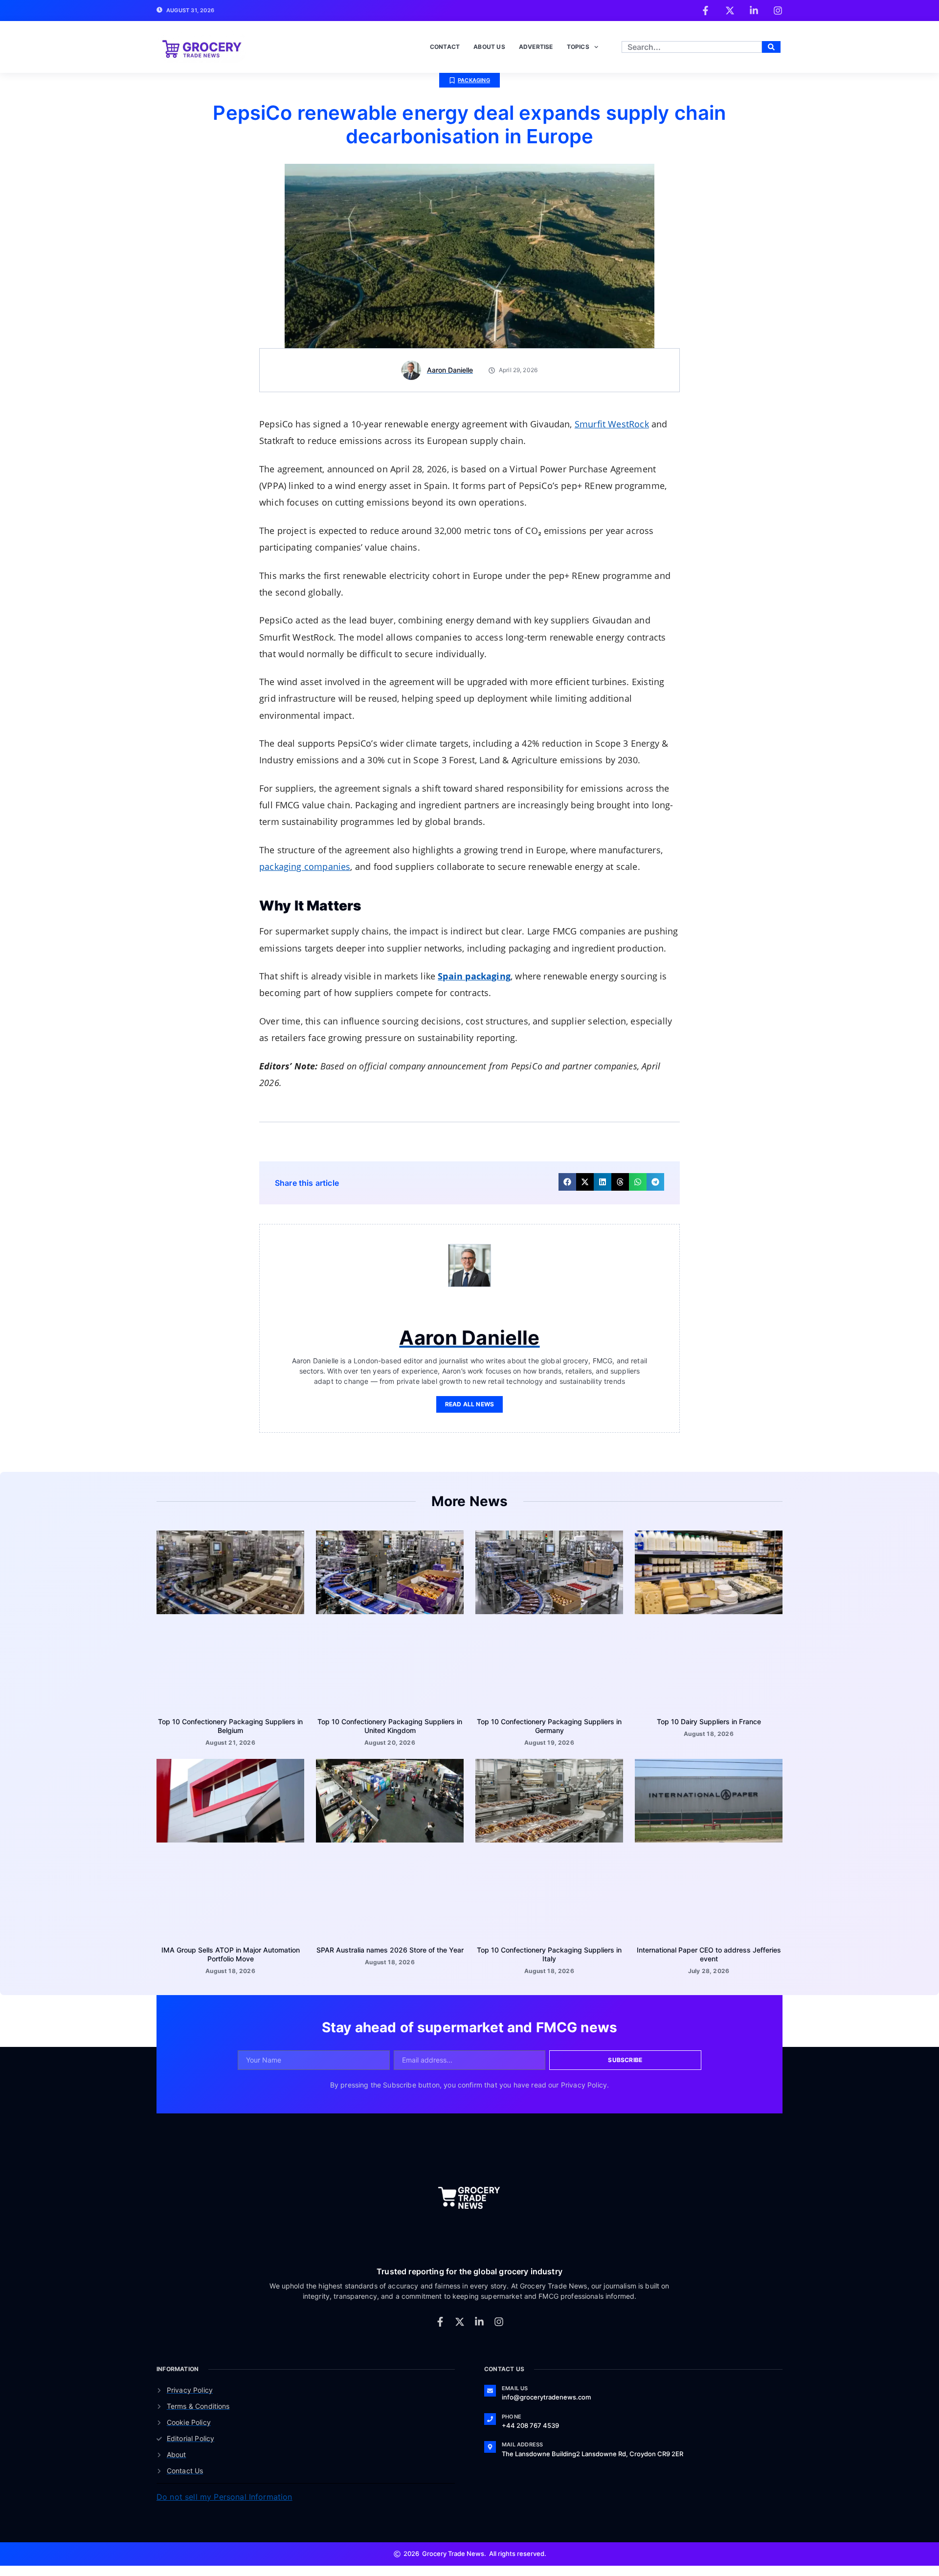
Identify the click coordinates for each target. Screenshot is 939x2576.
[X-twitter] (460, 2313)
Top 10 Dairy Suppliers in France (709, 1713)
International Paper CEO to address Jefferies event (709, 1946)
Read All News (470, 1396)
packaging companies (305, 858)
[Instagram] (499, 2313)
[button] (567, 1174)
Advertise (536, 38)
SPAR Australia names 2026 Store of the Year (390, 1942)
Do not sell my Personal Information (224, 2488)
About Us (489, 38)
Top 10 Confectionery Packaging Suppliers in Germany (549, 1718)
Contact (445, 38)
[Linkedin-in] (479, 2313)
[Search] (771, 39)
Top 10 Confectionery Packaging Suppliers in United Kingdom (390, 1718)
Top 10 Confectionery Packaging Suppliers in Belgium (230, 1718)
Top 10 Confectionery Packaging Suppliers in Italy (549, 1946)
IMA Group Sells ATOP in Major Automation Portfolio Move (231, 1946)
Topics (578, 38)
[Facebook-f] (440, 2313)
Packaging (474, 72)
